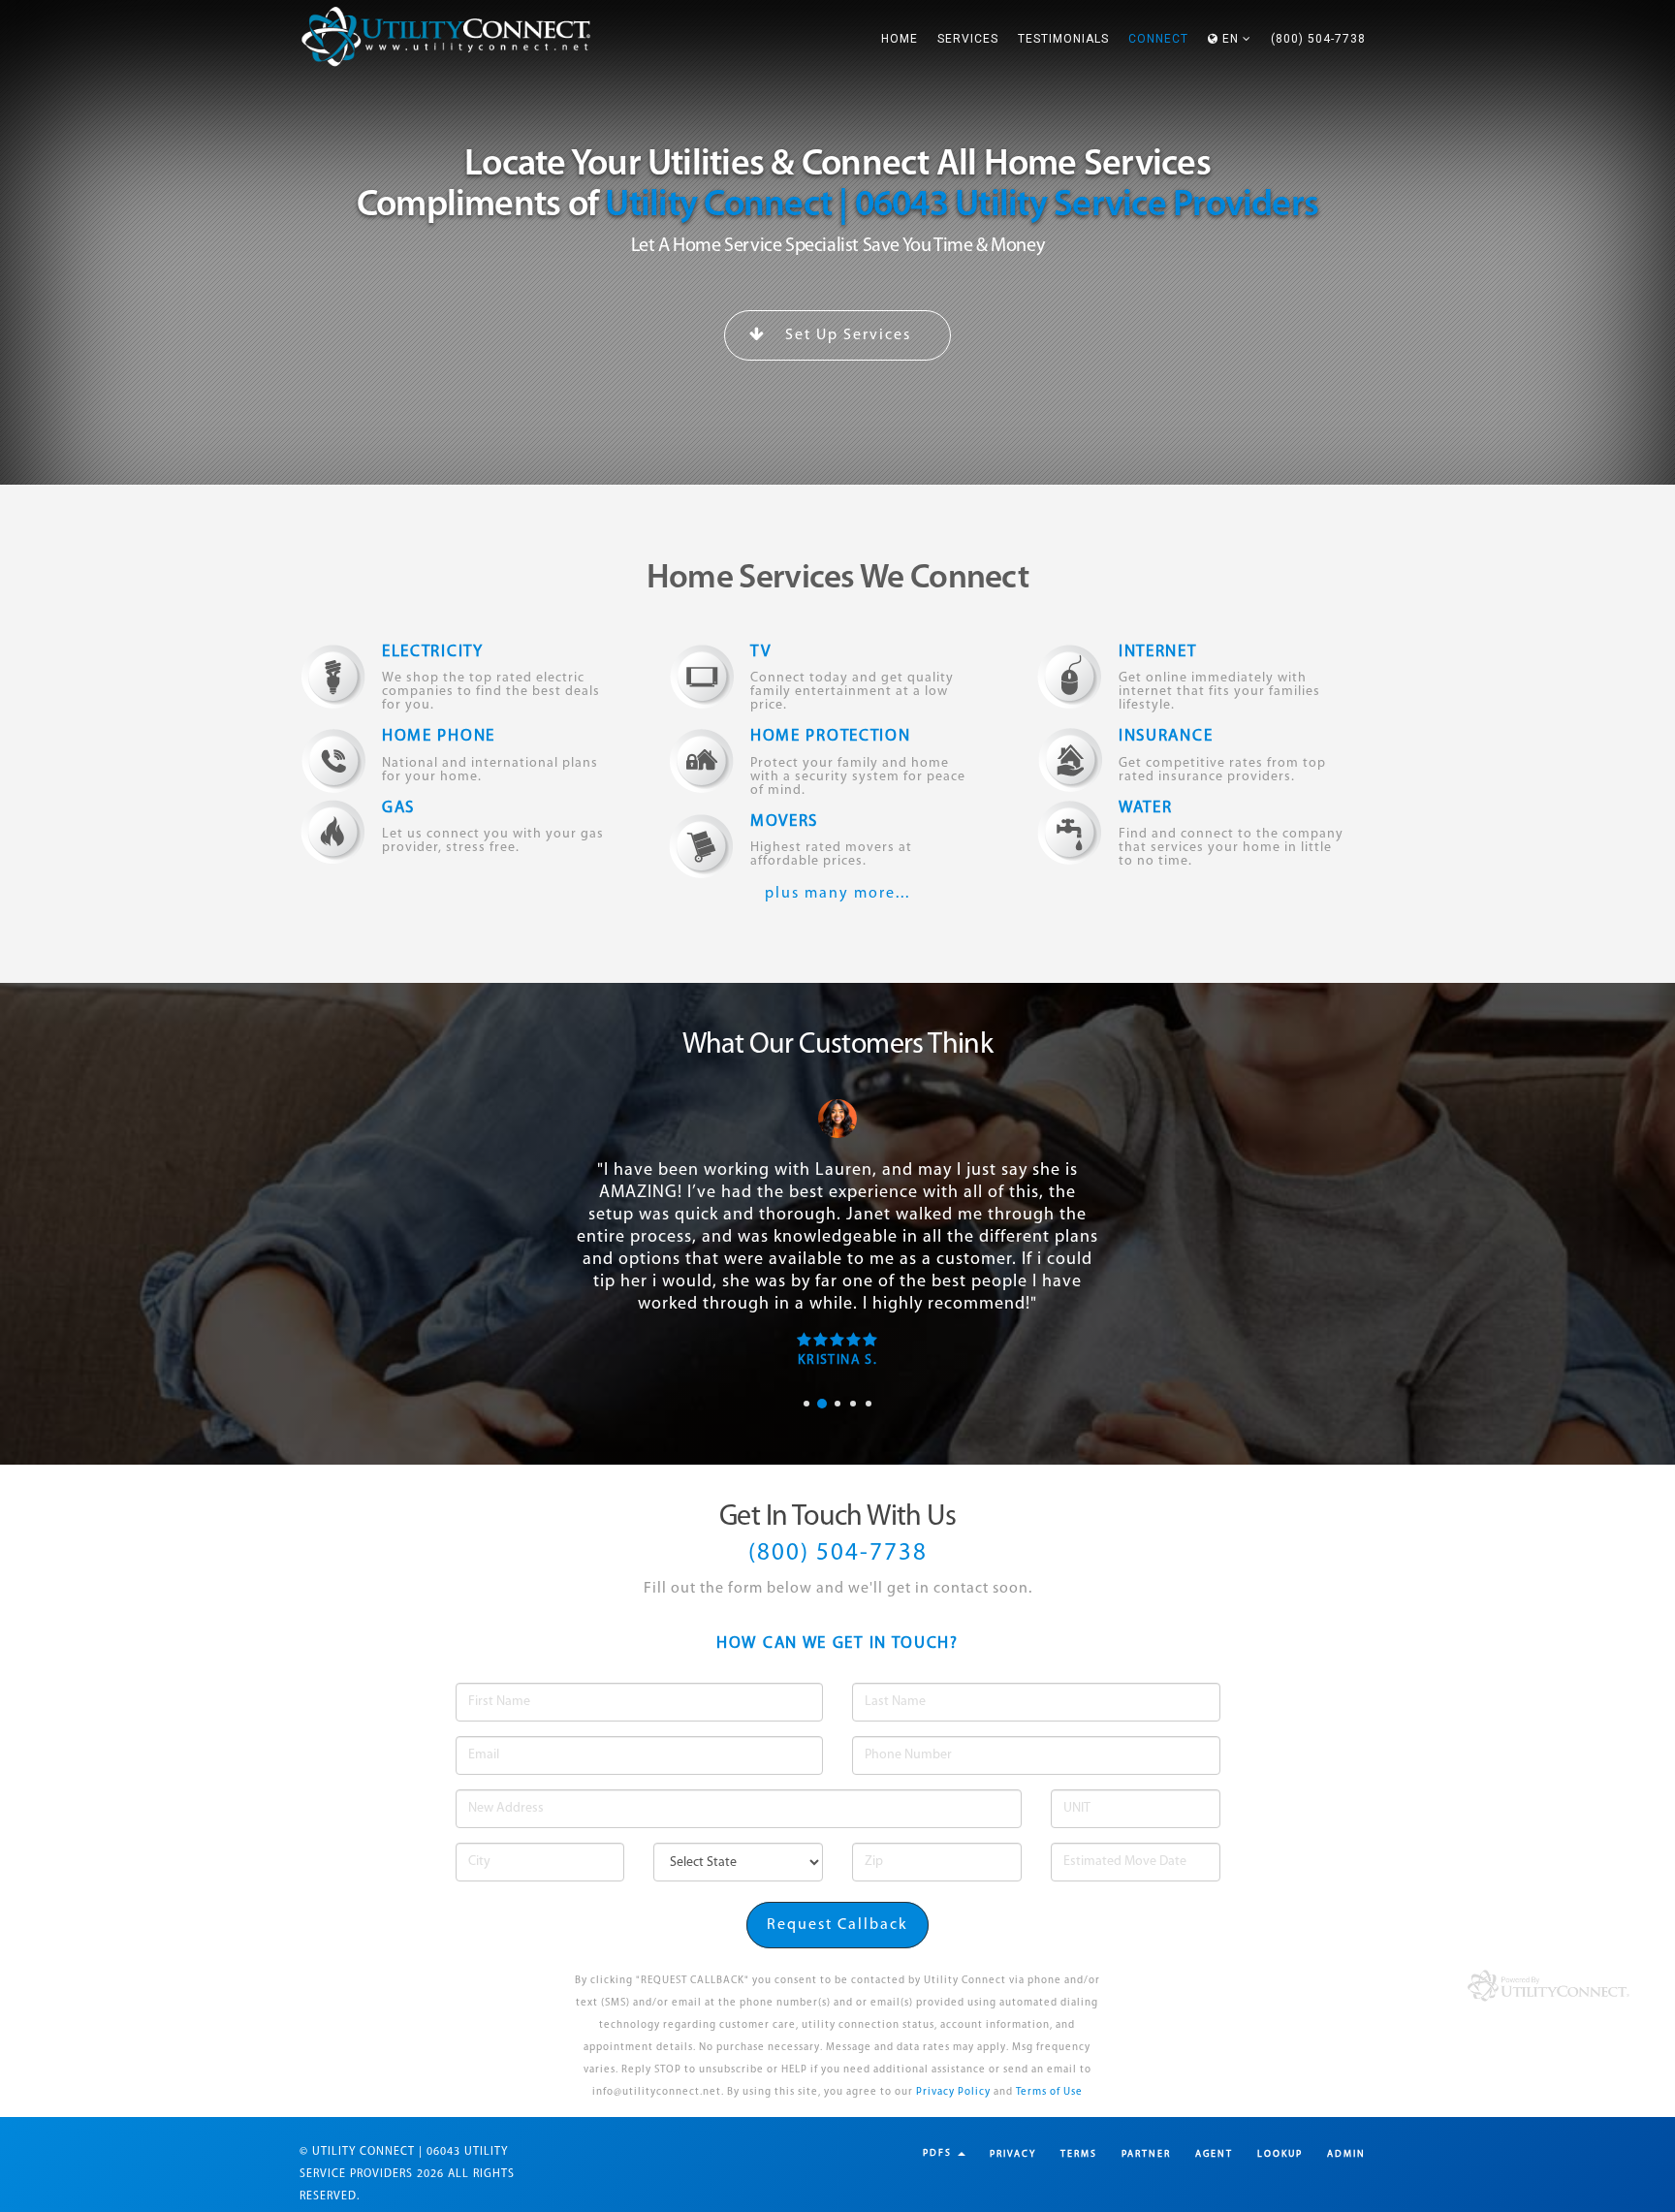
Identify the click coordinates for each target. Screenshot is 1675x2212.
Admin (1346, 2154)
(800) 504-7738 (1318, 39)
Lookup (1280, 2154)
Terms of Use (1049, 2092)
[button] (1230, 39)
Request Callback (837, 1925)
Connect (1158, 39)
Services (968, 39)
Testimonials (1063, 39)
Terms (1079, 2154)
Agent (1214, 2154)
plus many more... (837, 894)
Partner (1146, 2154)
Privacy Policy (953, 2092)
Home (900, 39)
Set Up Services (846, 335)
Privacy (1013, 2154)
